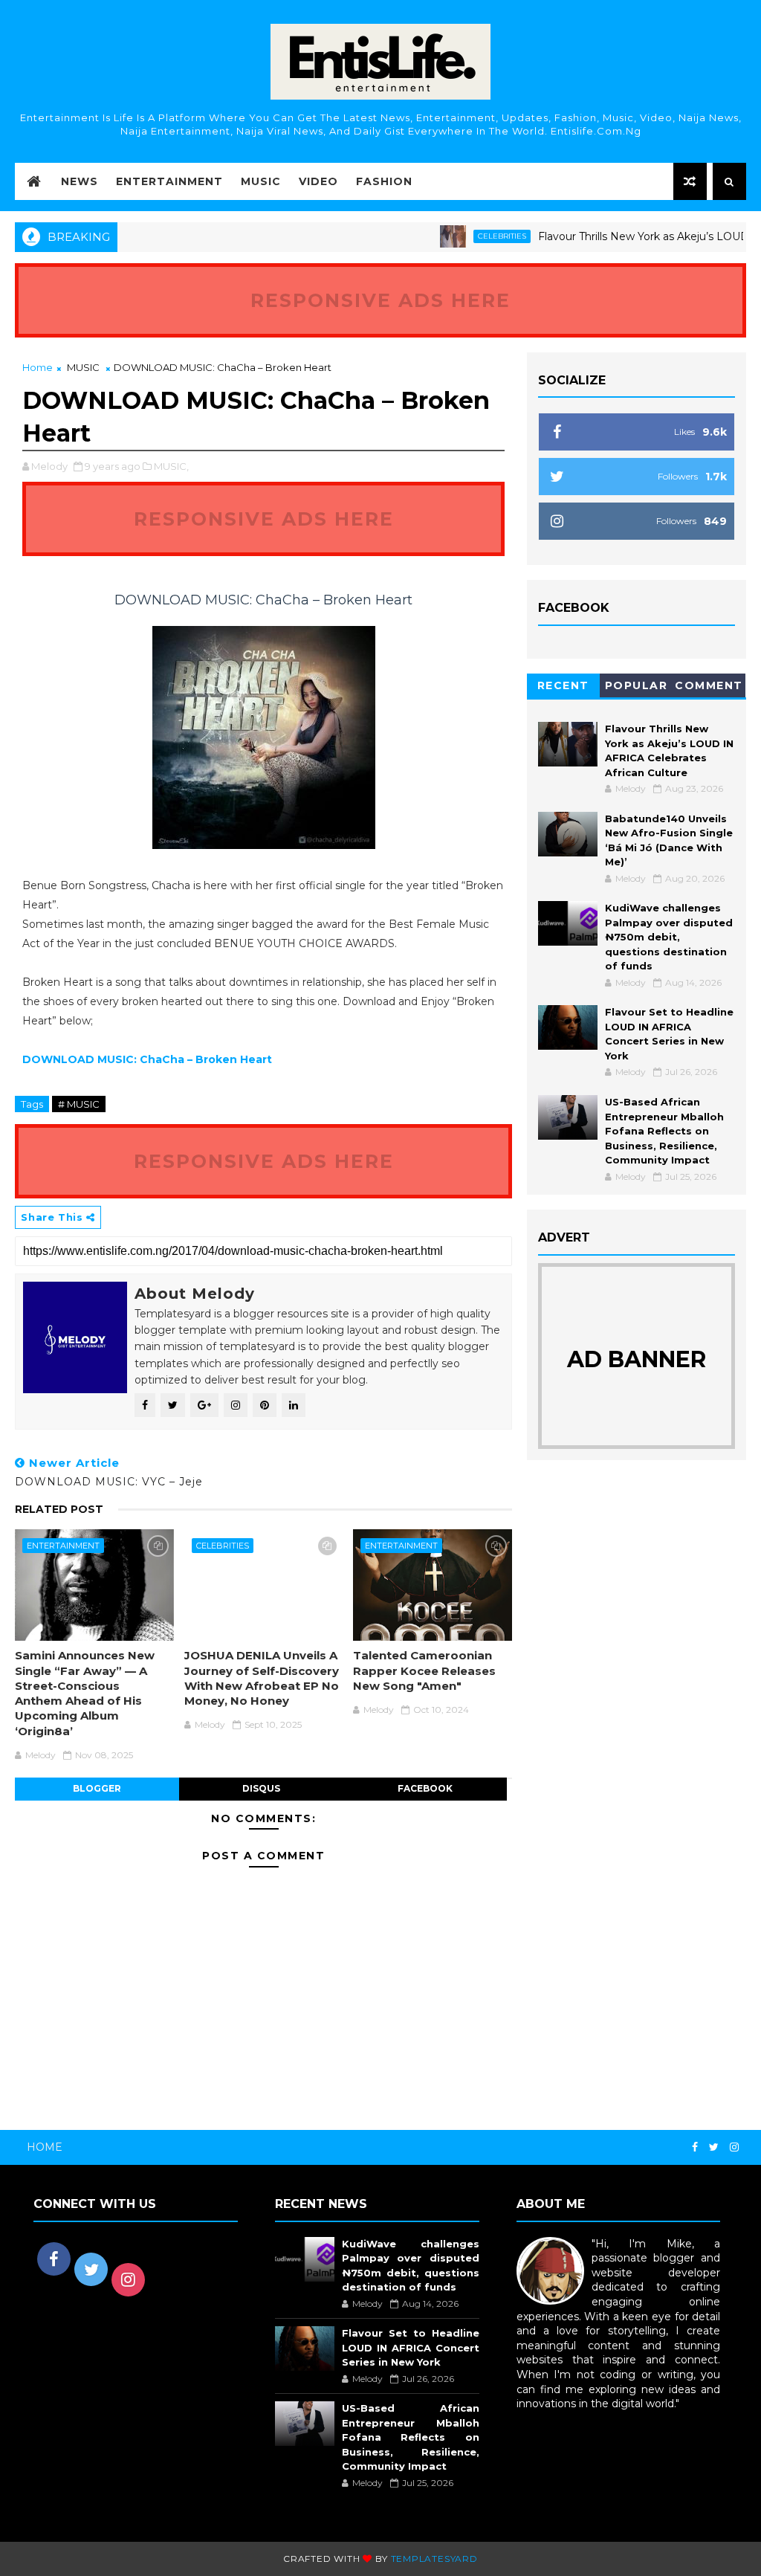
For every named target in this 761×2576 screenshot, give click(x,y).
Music (261, 181)
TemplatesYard (434, 2559)
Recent (563, 685)
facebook (425, 1788)
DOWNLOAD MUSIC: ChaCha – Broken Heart (147, 1059)
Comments (709, 688)
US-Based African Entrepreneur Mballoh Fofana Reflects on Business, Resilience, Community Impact (664, 1131)
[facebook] (695, 2147)
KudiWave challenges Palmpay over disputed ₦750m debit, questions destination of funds (669, 937)
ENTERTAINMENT (63, 1546)
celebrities (464, 236)
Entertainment (169, 181)
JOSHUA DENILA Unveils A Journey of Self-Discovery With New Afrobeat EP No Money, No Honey (262, 1678)
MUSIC (83, 367)
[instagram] (734, 2147)
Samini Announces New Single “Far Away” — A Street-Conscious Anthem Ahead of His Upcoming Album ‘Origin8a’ (85, 1693)
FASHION (384, 181)
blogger (97, 1788)
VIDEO (318, 181)
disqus (261, 1788)
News (80, 181)
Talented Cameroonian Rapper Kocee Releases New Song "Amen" (424, 1670)
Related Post (59, 1509)
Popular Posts (637, 688)
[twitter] (714, 2147)
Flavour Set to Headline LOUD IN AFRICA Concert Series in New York (411, 2347)
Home (38, 367)
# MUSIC (79, 1104)
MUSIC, (171, 466)
